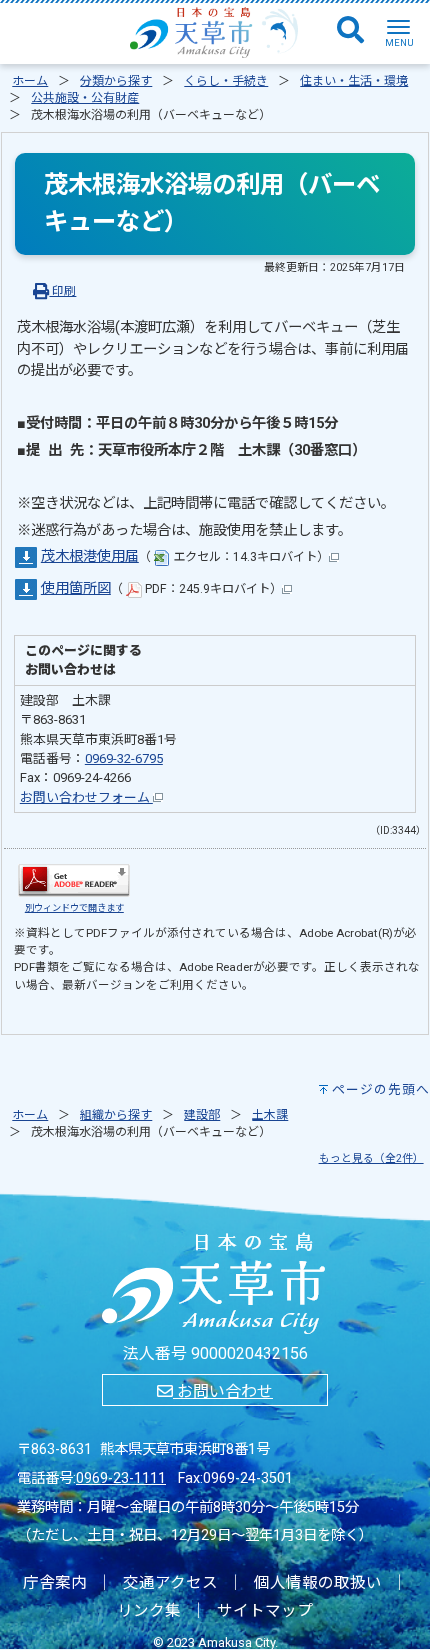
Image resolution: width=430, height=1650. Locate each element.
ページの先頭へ (381, 1089)
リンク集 (149, 1611)
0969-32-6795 (124, 758)
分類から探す (116, 81)
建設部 (202, 1115)
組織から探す (116, 1115)
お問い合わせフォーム (86, 797)
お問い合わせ (223, 1391)
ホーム (30, 81)
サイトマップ (265, 1611)
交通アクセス (170, 1583)
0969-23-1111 (121, 1478)
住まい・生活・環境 (354, 81)
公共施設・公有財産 (85, 98)
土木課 (270, 1115)
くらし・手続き (226, 81)
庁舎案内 (55, 1583)
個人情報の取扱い (318, 1583)
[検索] (350, 31)
